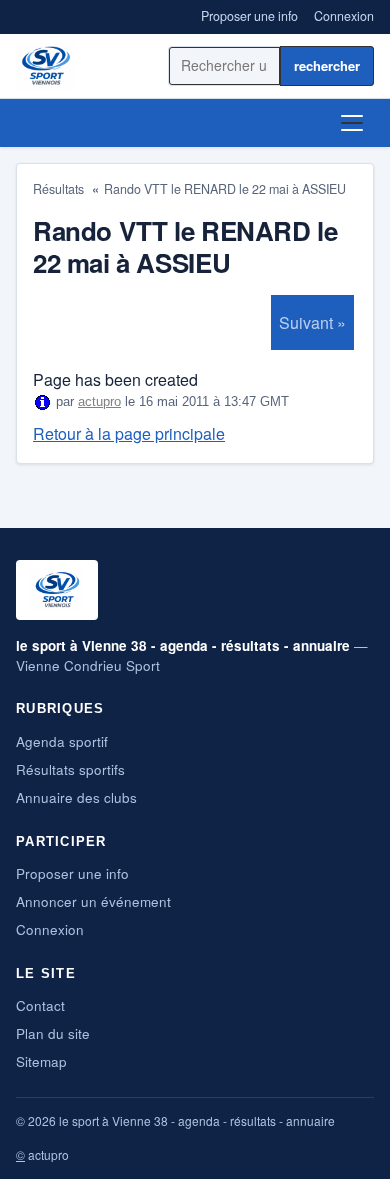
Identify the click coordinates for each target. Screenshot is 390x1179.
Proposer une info (249, 16)
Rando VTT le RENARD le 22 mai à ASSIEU (225, 189)
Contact (40, 1005)
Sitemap (41, 1061)
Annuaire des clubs (76, 797)
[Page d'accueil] (45, 66)
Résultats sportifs (70, 769)
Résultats (58, 189)
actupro (99, 401)
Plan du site (53, 1033)
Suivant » (312, 322)
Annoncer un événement (93, 901)
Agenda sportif (62, 741)
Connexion (344, 16)
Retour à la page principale (129, 433)
